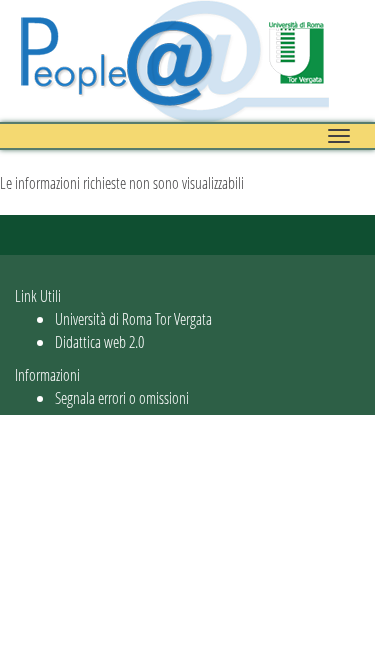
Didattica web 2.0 (99, 341)
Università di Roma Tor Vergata (133, 318)
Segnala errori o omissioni (122, 397)
